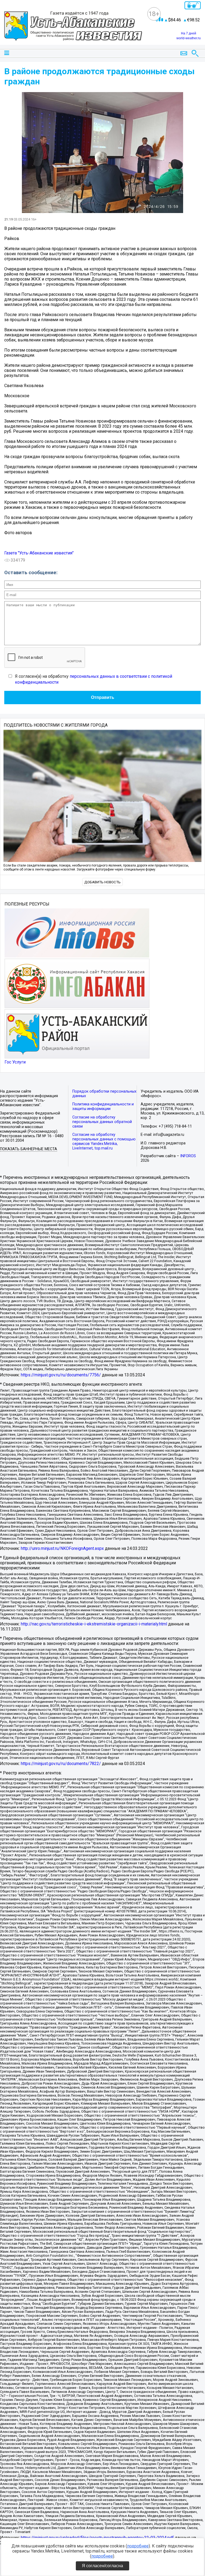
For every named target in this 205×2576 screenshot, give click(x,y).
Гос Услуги (15, 1062)
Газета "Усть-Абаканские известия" (39, 553)
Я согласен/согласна (102, 2566)
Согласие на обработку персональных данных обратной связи (102, 1122)
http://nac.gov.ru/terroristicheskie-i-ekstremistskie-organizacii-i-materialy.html (94, 1624)
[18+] (73, 27)
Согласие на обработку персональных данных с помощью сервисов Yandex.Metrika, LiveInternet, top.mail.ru (104, 1141)
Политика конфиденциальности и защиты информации (103, 1106)
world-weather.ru (189, 38)
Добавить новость (102, 882)
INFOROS (188, 1156)
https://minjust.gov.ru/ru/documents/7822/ (61, 1764)
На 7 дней (189, 33)
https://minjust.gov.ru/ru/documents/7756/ (61, 1375)
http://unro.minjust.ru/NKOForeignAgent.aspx (62, 1548)
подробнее (138, 2546)
